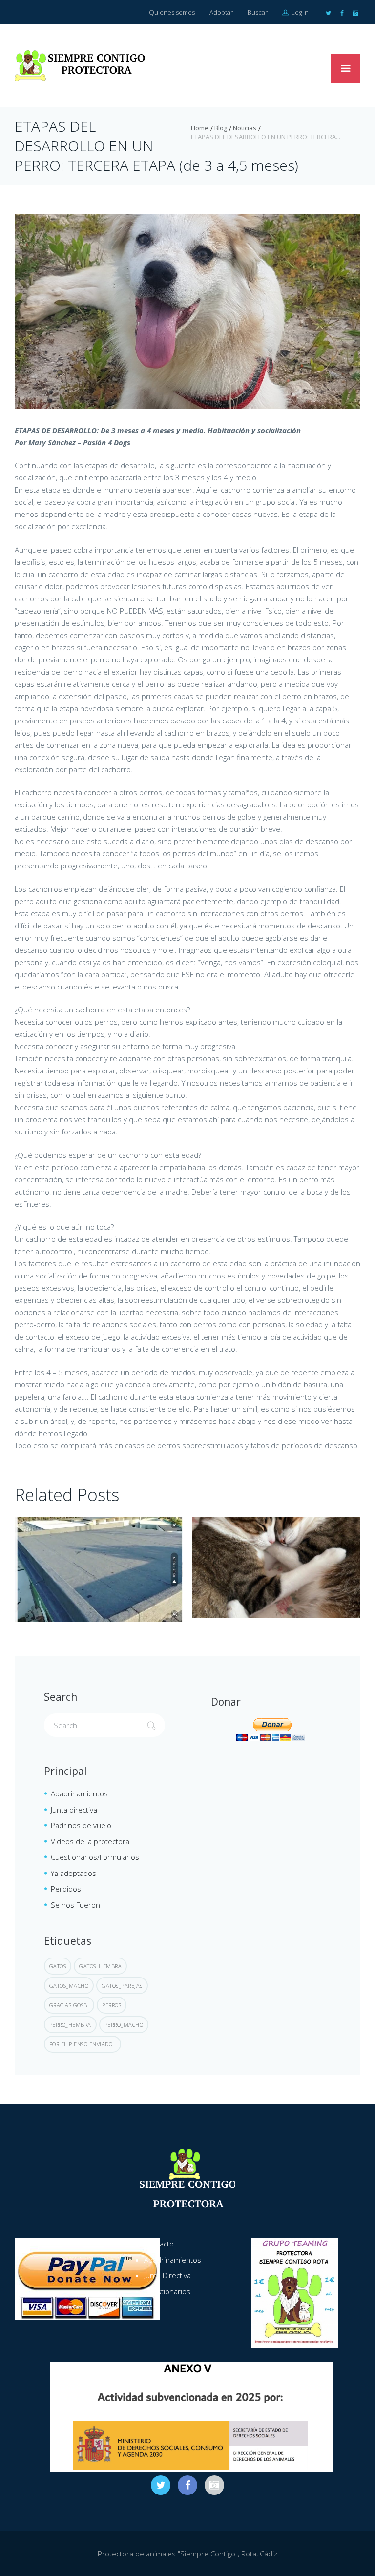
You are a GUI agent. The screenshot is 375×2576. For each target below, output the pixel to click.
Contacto (159, 2244)
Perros (112, 2005)
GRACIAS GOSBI (69, 2005)
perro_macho (124, 2025)
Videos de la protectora (90, 1841)
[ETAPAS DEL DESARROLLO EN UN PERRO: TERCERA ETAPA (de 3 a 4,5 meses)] (187, 311)
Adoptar (221, 12)
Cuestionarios (167, 2291)
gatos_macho (69, 1986)
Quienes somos (172, 12)
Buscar (258, 12)
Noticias (245, 128)
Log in (299, 12)
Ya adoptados (73, 1873)
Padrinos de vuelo (81, 1825)
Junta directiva (74, 1810)
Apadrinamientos (79, 1793)
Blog (221, 128)
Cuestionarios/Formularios (95, 1857)
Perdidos (66, 1889)
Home (200, 128)
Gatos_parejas (122, 1986)
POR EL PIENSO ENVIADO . (83, 2044)
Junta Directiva (167, 2275)
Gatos (58, 1966)
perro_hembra (70, 2025)
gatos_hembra (100, 1966)
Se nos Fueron (75, 1905)
